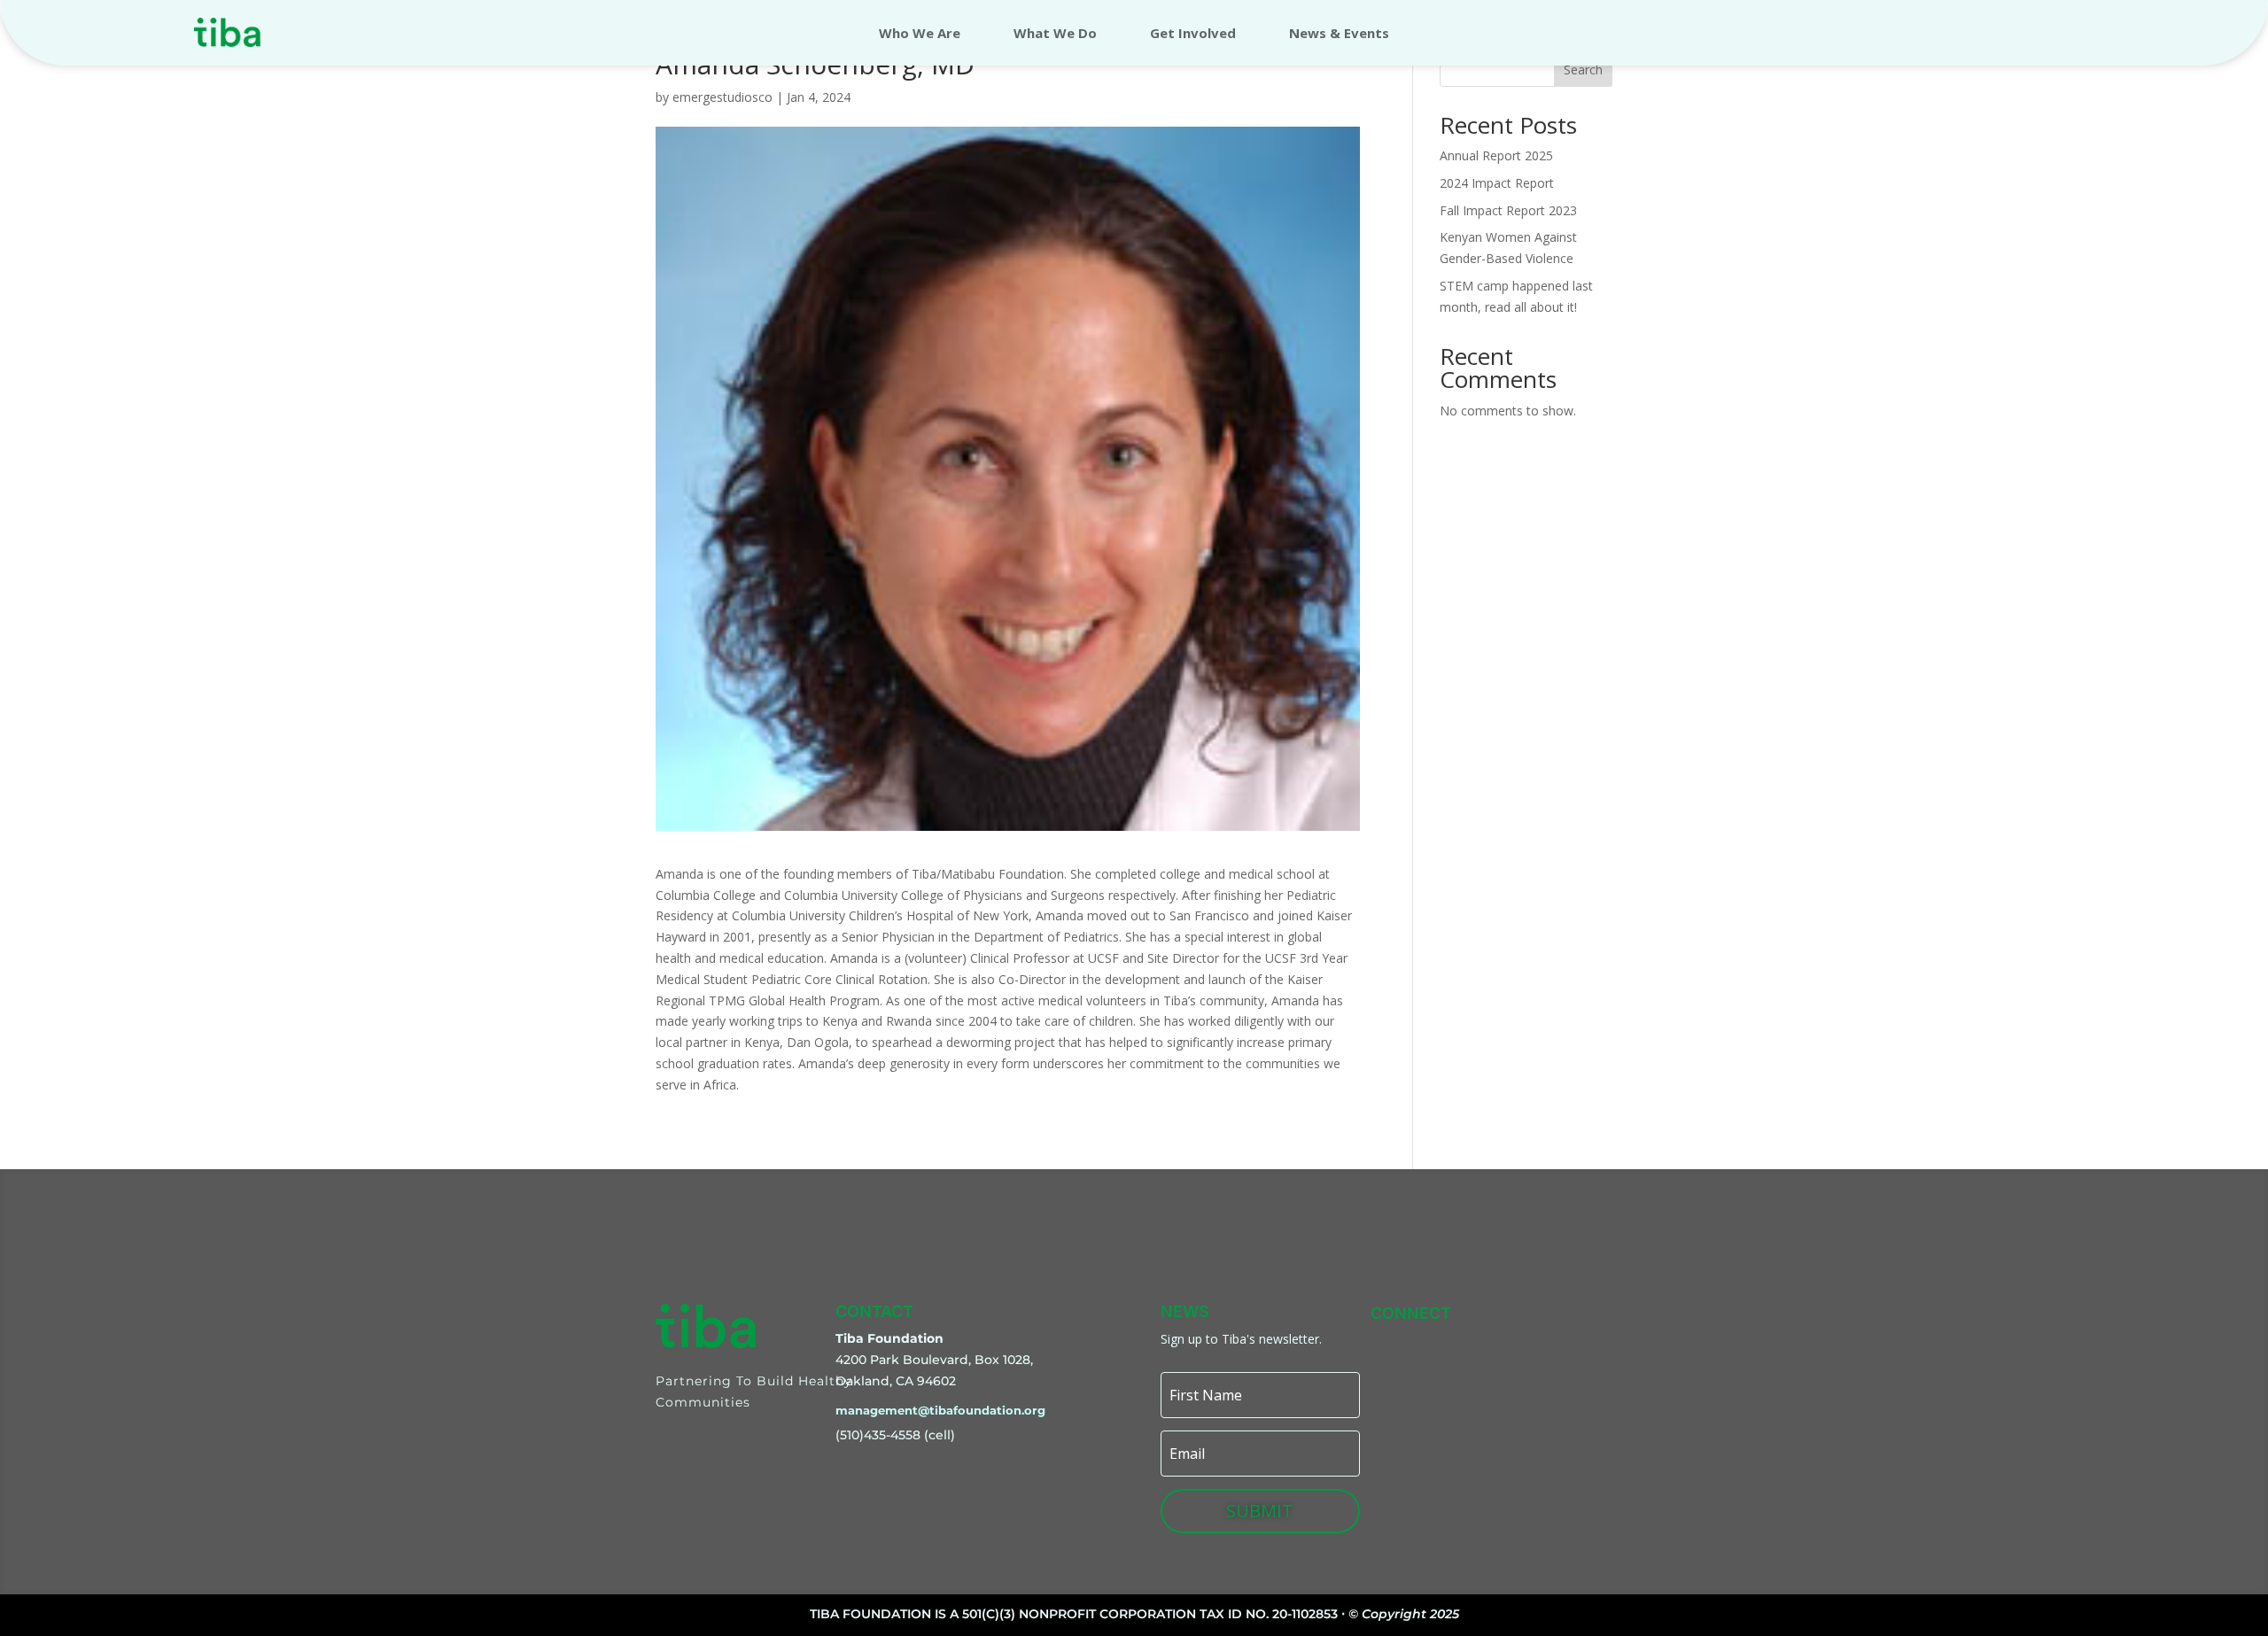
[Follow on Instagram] (1429, 1343)
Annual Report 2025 (1496, 155)
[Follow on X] (1511, 1343)
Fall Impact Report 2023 (1508, 210)
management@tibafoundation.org (940, 1410)
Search (1583, 70)
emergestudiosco (722, 97)
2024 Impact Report (1497, 183)
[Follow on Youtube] (1592, 1343)
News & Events (1339, 34)
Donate (2042, 32)
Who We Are (920, 34)
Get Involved (1193, 34)
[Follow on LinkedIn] (1551, 1343)
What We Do (1055, 34)
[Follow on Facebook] (1470, 1343)
